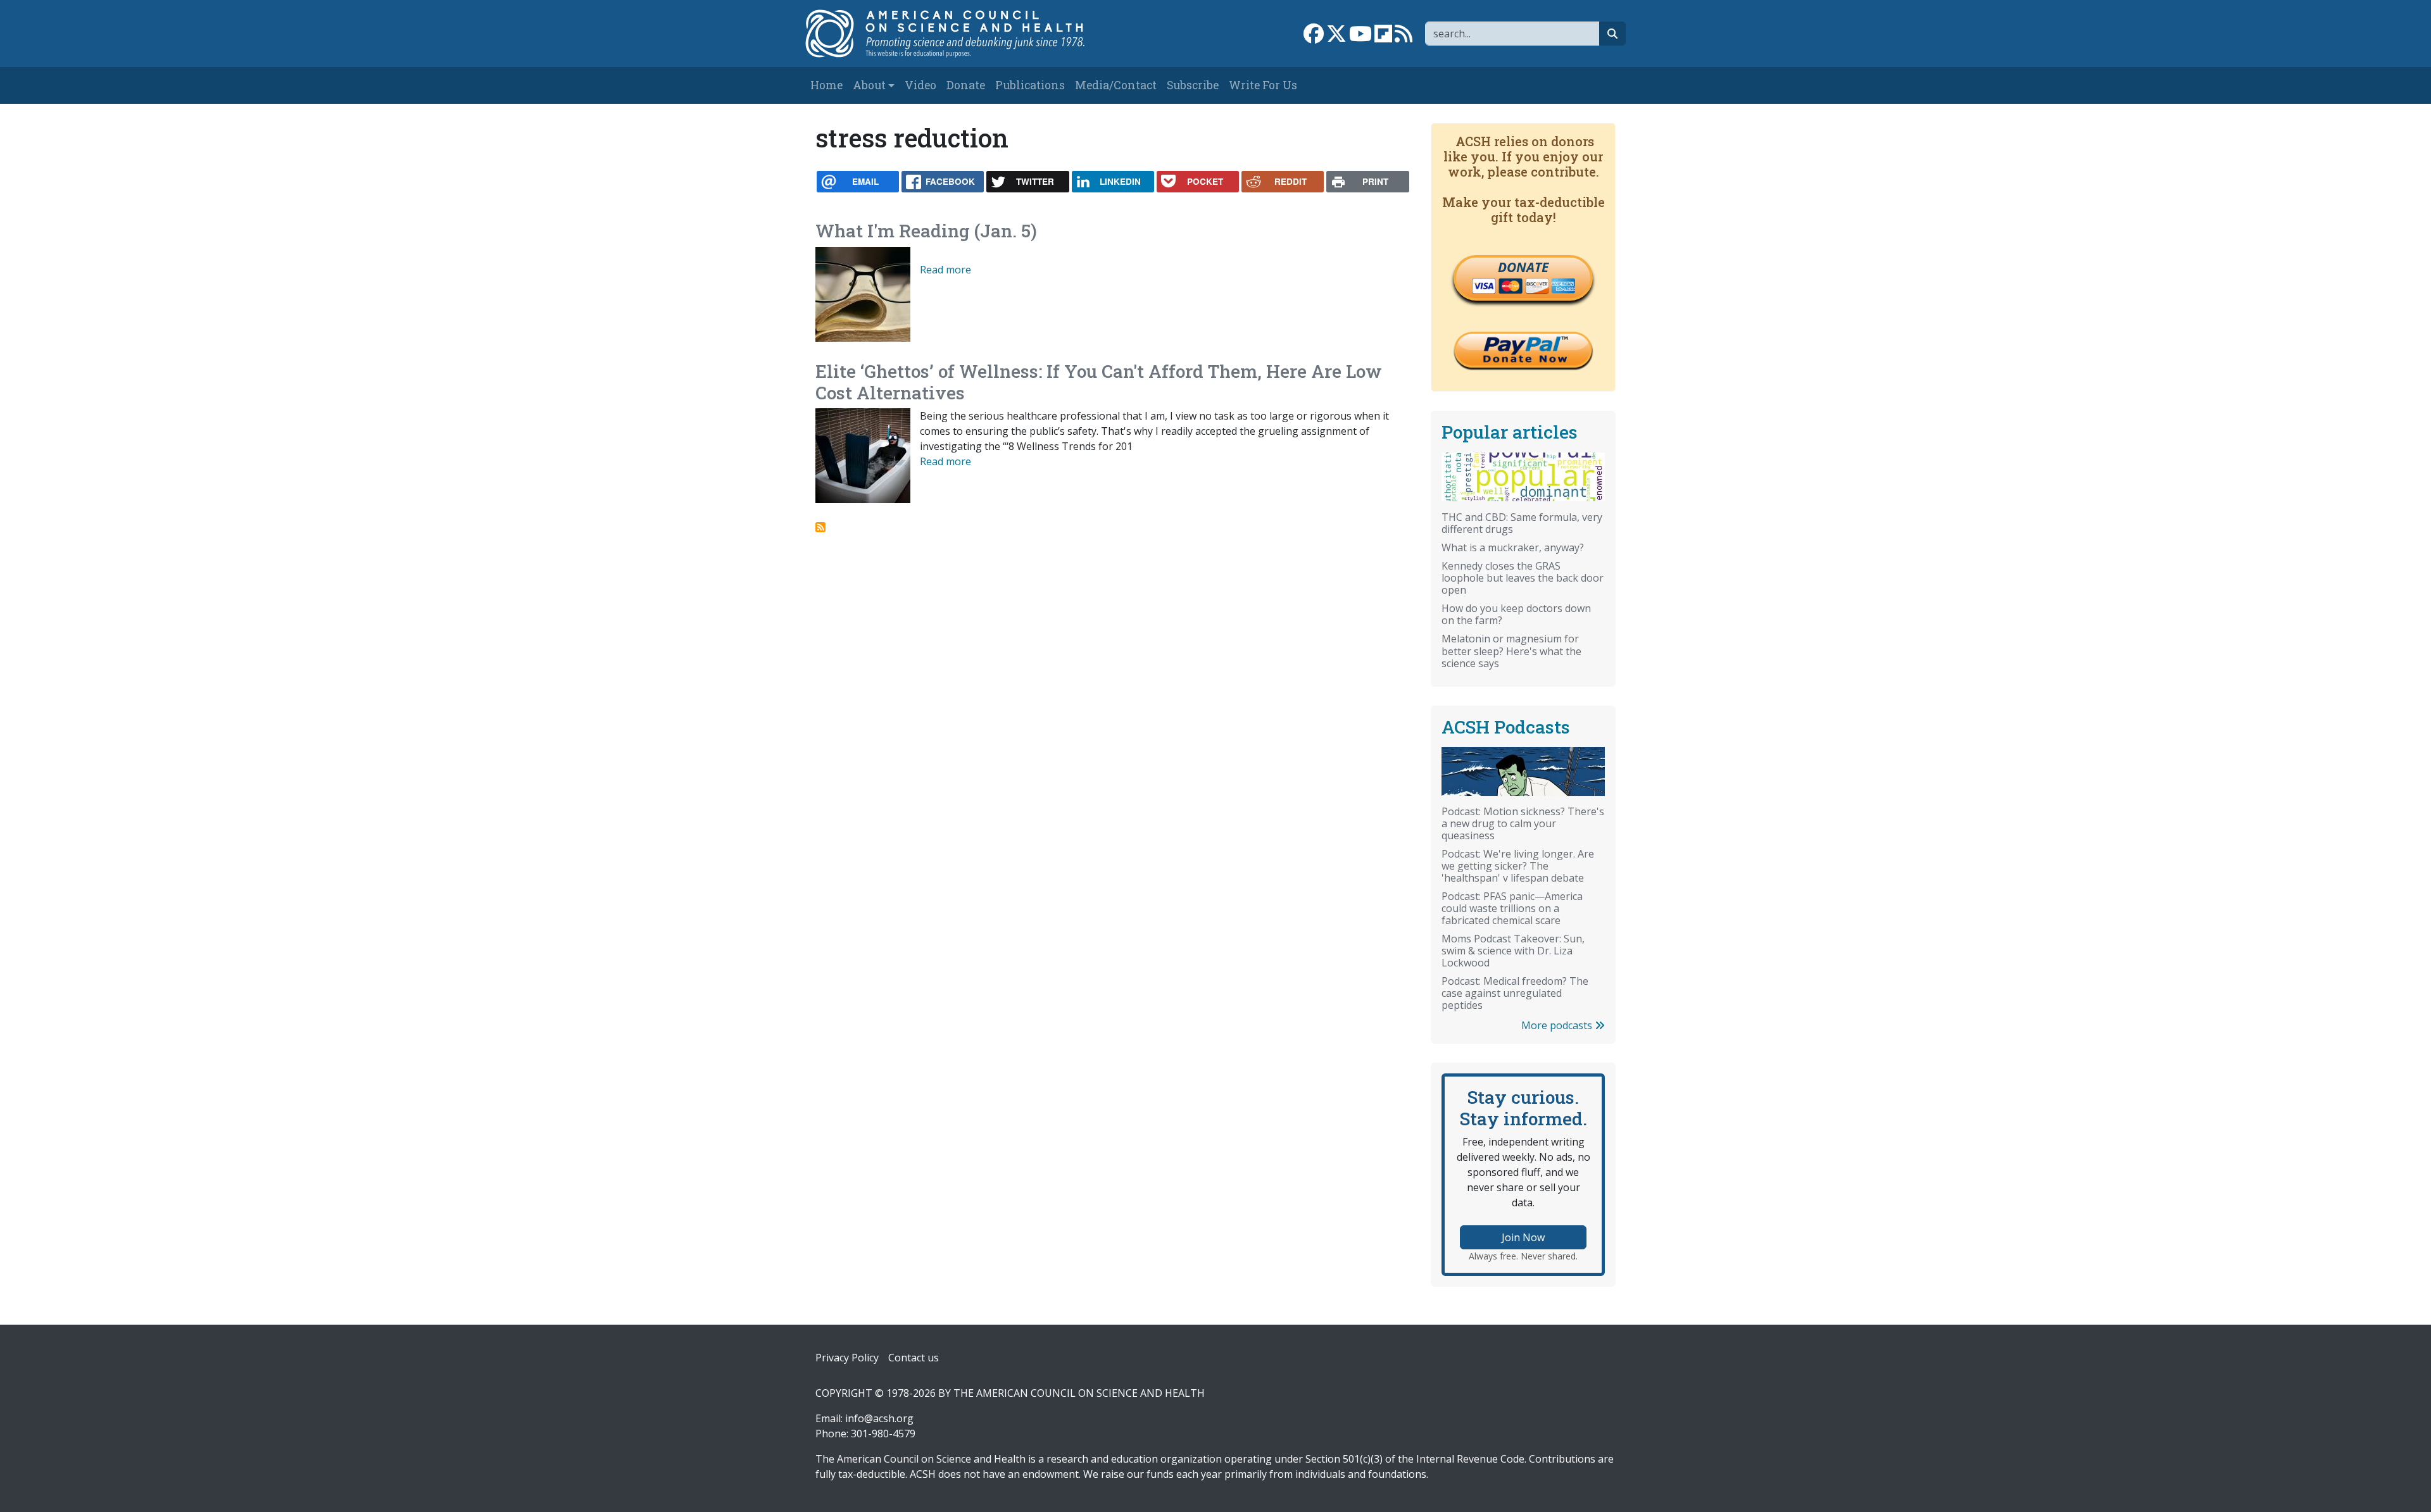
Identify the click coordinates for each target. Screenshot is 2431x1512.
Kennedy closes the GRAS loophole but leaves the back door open (1523, 578)
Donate (966, 85)
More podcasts (1558, 1025)
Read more (945, 270)
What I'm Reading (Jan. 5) (926, 231)
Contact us (914, 1358)
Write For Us (1263, 85)
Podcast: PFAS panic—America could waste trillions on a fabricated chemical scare (1512, 908)
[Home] (958, 34)
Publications (1030, 85)
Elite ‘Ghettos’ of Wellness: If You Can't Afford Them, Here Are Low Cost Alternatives (1099, 382)
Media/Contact (1116, 85)
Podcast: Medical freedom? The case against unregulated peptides (1515, 993)
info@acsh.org (879, 1418)
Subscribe (1193, 85)
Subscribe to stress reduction (820, 527)
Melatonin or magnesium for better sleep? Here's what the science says (1511, 651)
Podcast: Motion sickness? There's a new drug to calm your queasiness (1523, 823)
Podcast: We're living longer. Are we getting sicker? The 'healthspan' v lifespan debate (1518, 866)
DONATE (1523, 267)
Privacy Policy (847, 1358)
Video (920, 85)
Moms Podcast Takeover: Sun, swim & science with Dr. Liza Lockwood (1513, 951)
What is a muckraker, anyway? (1513, 547)
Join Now (1523, 1237)
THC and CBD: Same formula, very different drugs (1522, 523)
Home (826, 85)
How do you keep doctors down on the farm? (1516, 614)
